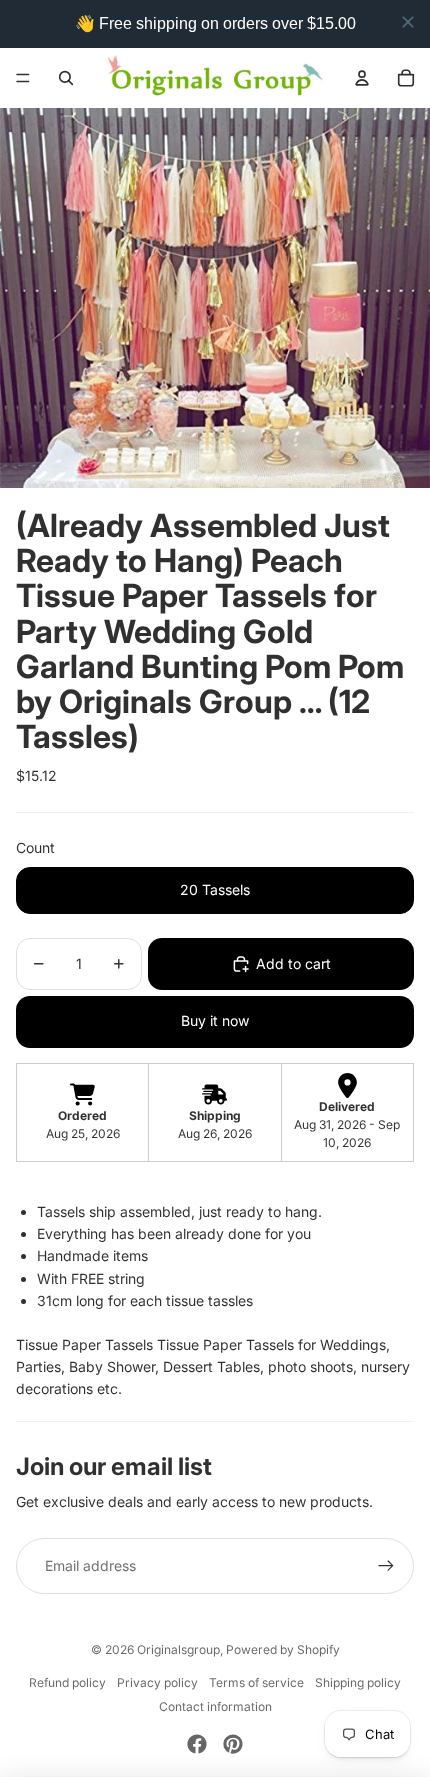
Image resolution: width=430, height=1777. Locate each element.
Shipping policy (358, 1682)
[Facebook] (197, 1744)
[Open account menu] (362, 78)
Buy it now (215, 1020)
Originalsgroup (178, 1649)
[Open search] (66, 78)
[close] (408, 22)
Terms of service (256, 1682)
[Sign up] (386, 1566)
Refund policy (67, 1682)
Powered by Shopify (283, 1649)
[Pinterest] (233, 1744)
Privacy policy (157, 1682)
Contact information (215, 1706)
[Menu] (23, 78)
